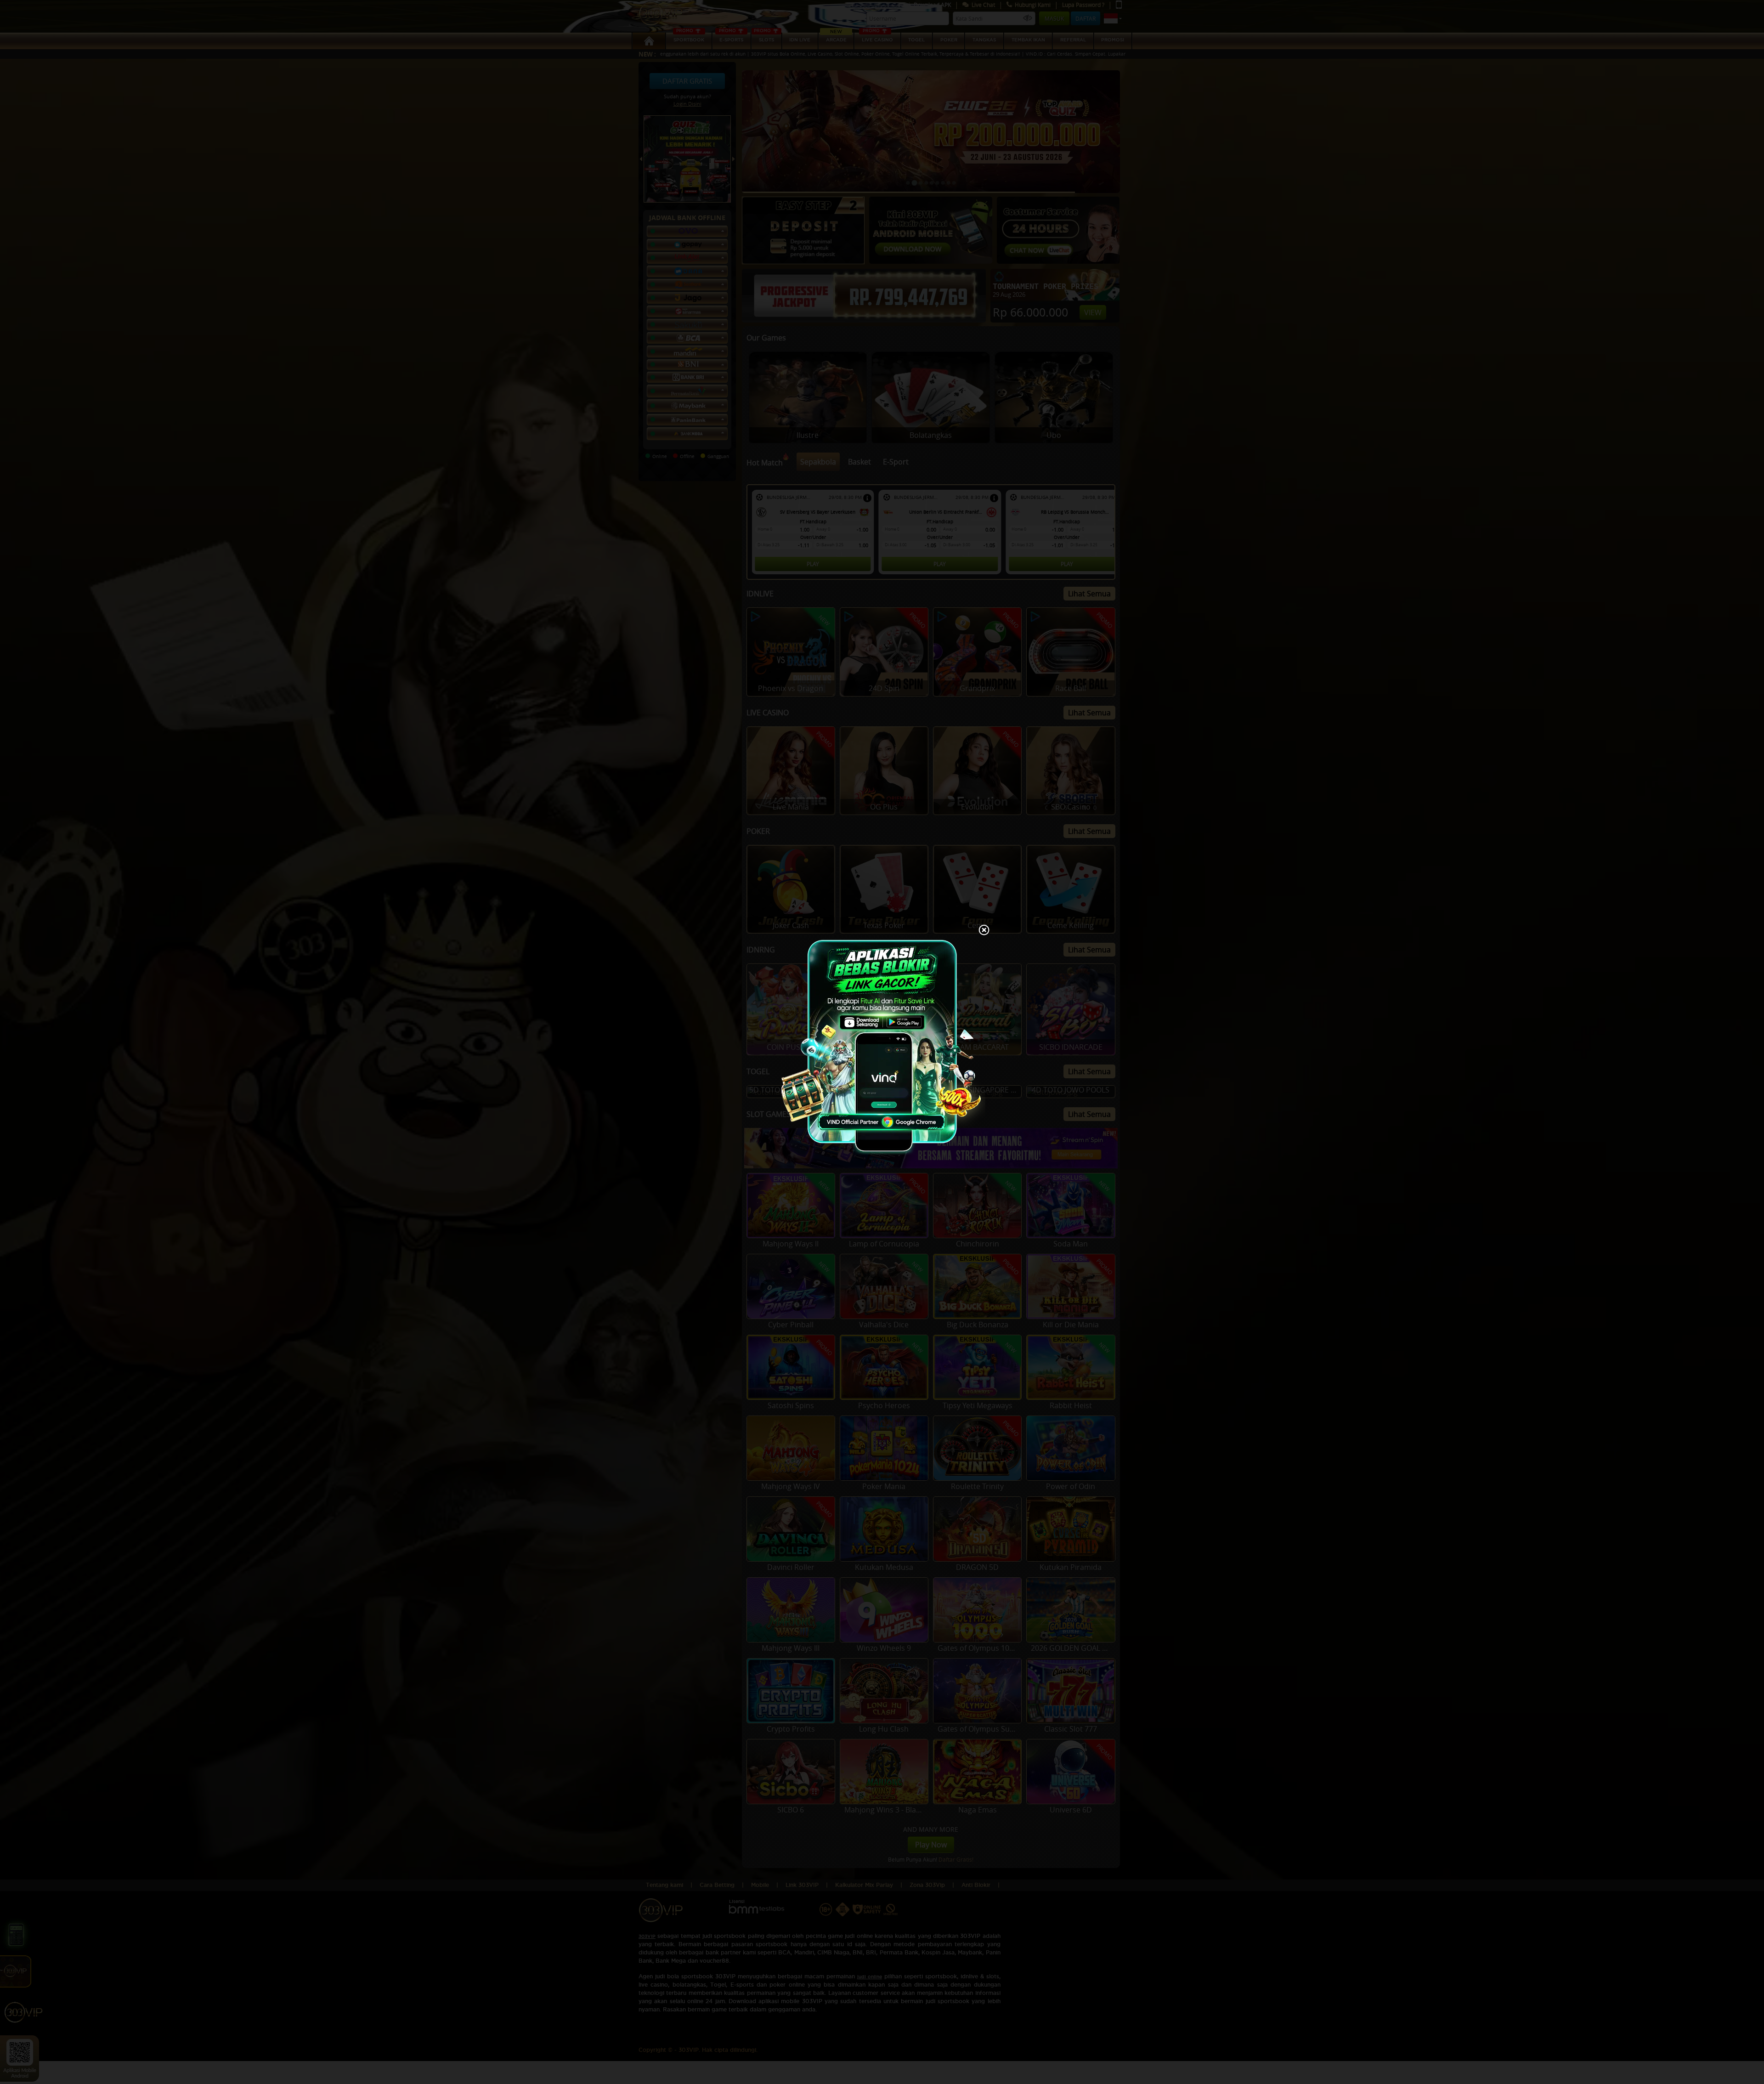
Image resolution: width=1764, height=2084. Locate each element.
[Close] (984, 931)
